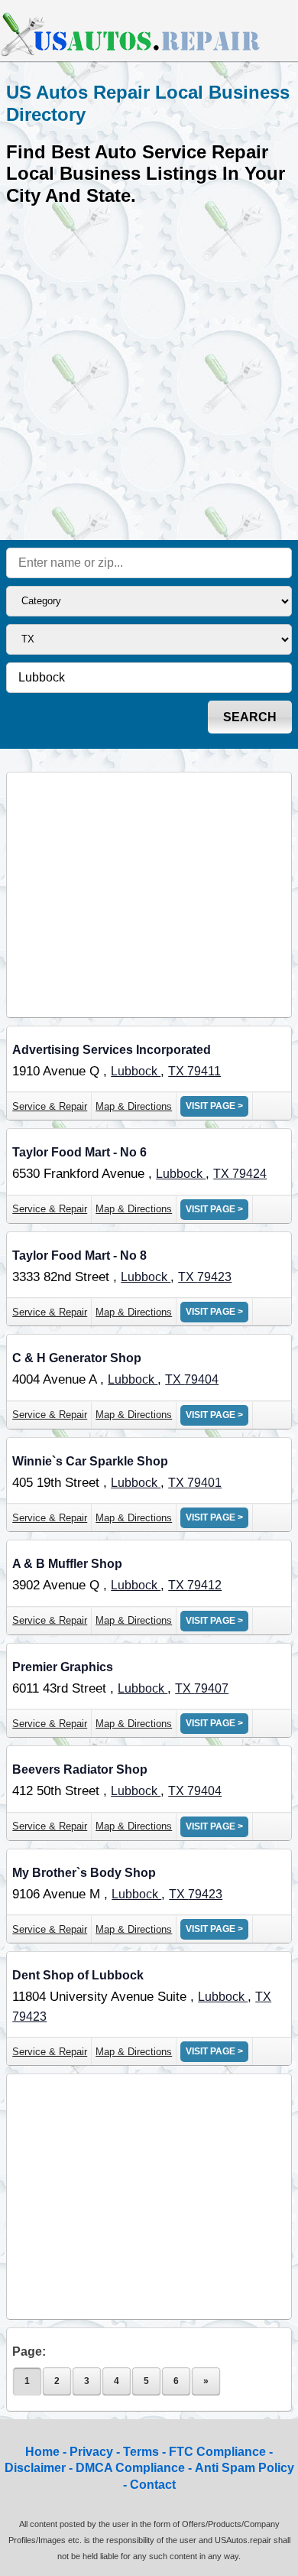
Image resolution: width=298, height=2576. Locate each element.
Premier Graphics (63, 1667)
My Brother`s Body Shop (84, 1873)
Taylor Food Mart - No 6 (79, 1152)
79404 (201, 1379)
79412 (204, 1585)
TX (178, 1071)
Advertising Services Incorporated (112, 1050)
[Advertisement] (149, 372)
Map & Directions (134, 1106)
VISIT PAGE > (214, 1106)
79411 (204, 1071)
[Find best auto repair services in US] (131, 54)
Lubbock (136, 1071)
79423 (214, 1277)
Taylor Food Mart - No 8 (79, 1255)
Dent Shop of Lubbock (78, 1975)
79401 (204, 1483)
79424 (249, 1174)
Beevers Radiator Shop (80, 1769)
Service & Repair (50, 1106)
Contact (153, 2485)
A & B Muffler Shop (67, 1564)
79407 (211, 1688)
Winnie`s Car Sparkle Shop (90, 1461)
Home (42, 2452)
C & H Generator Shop (77, 1358)
